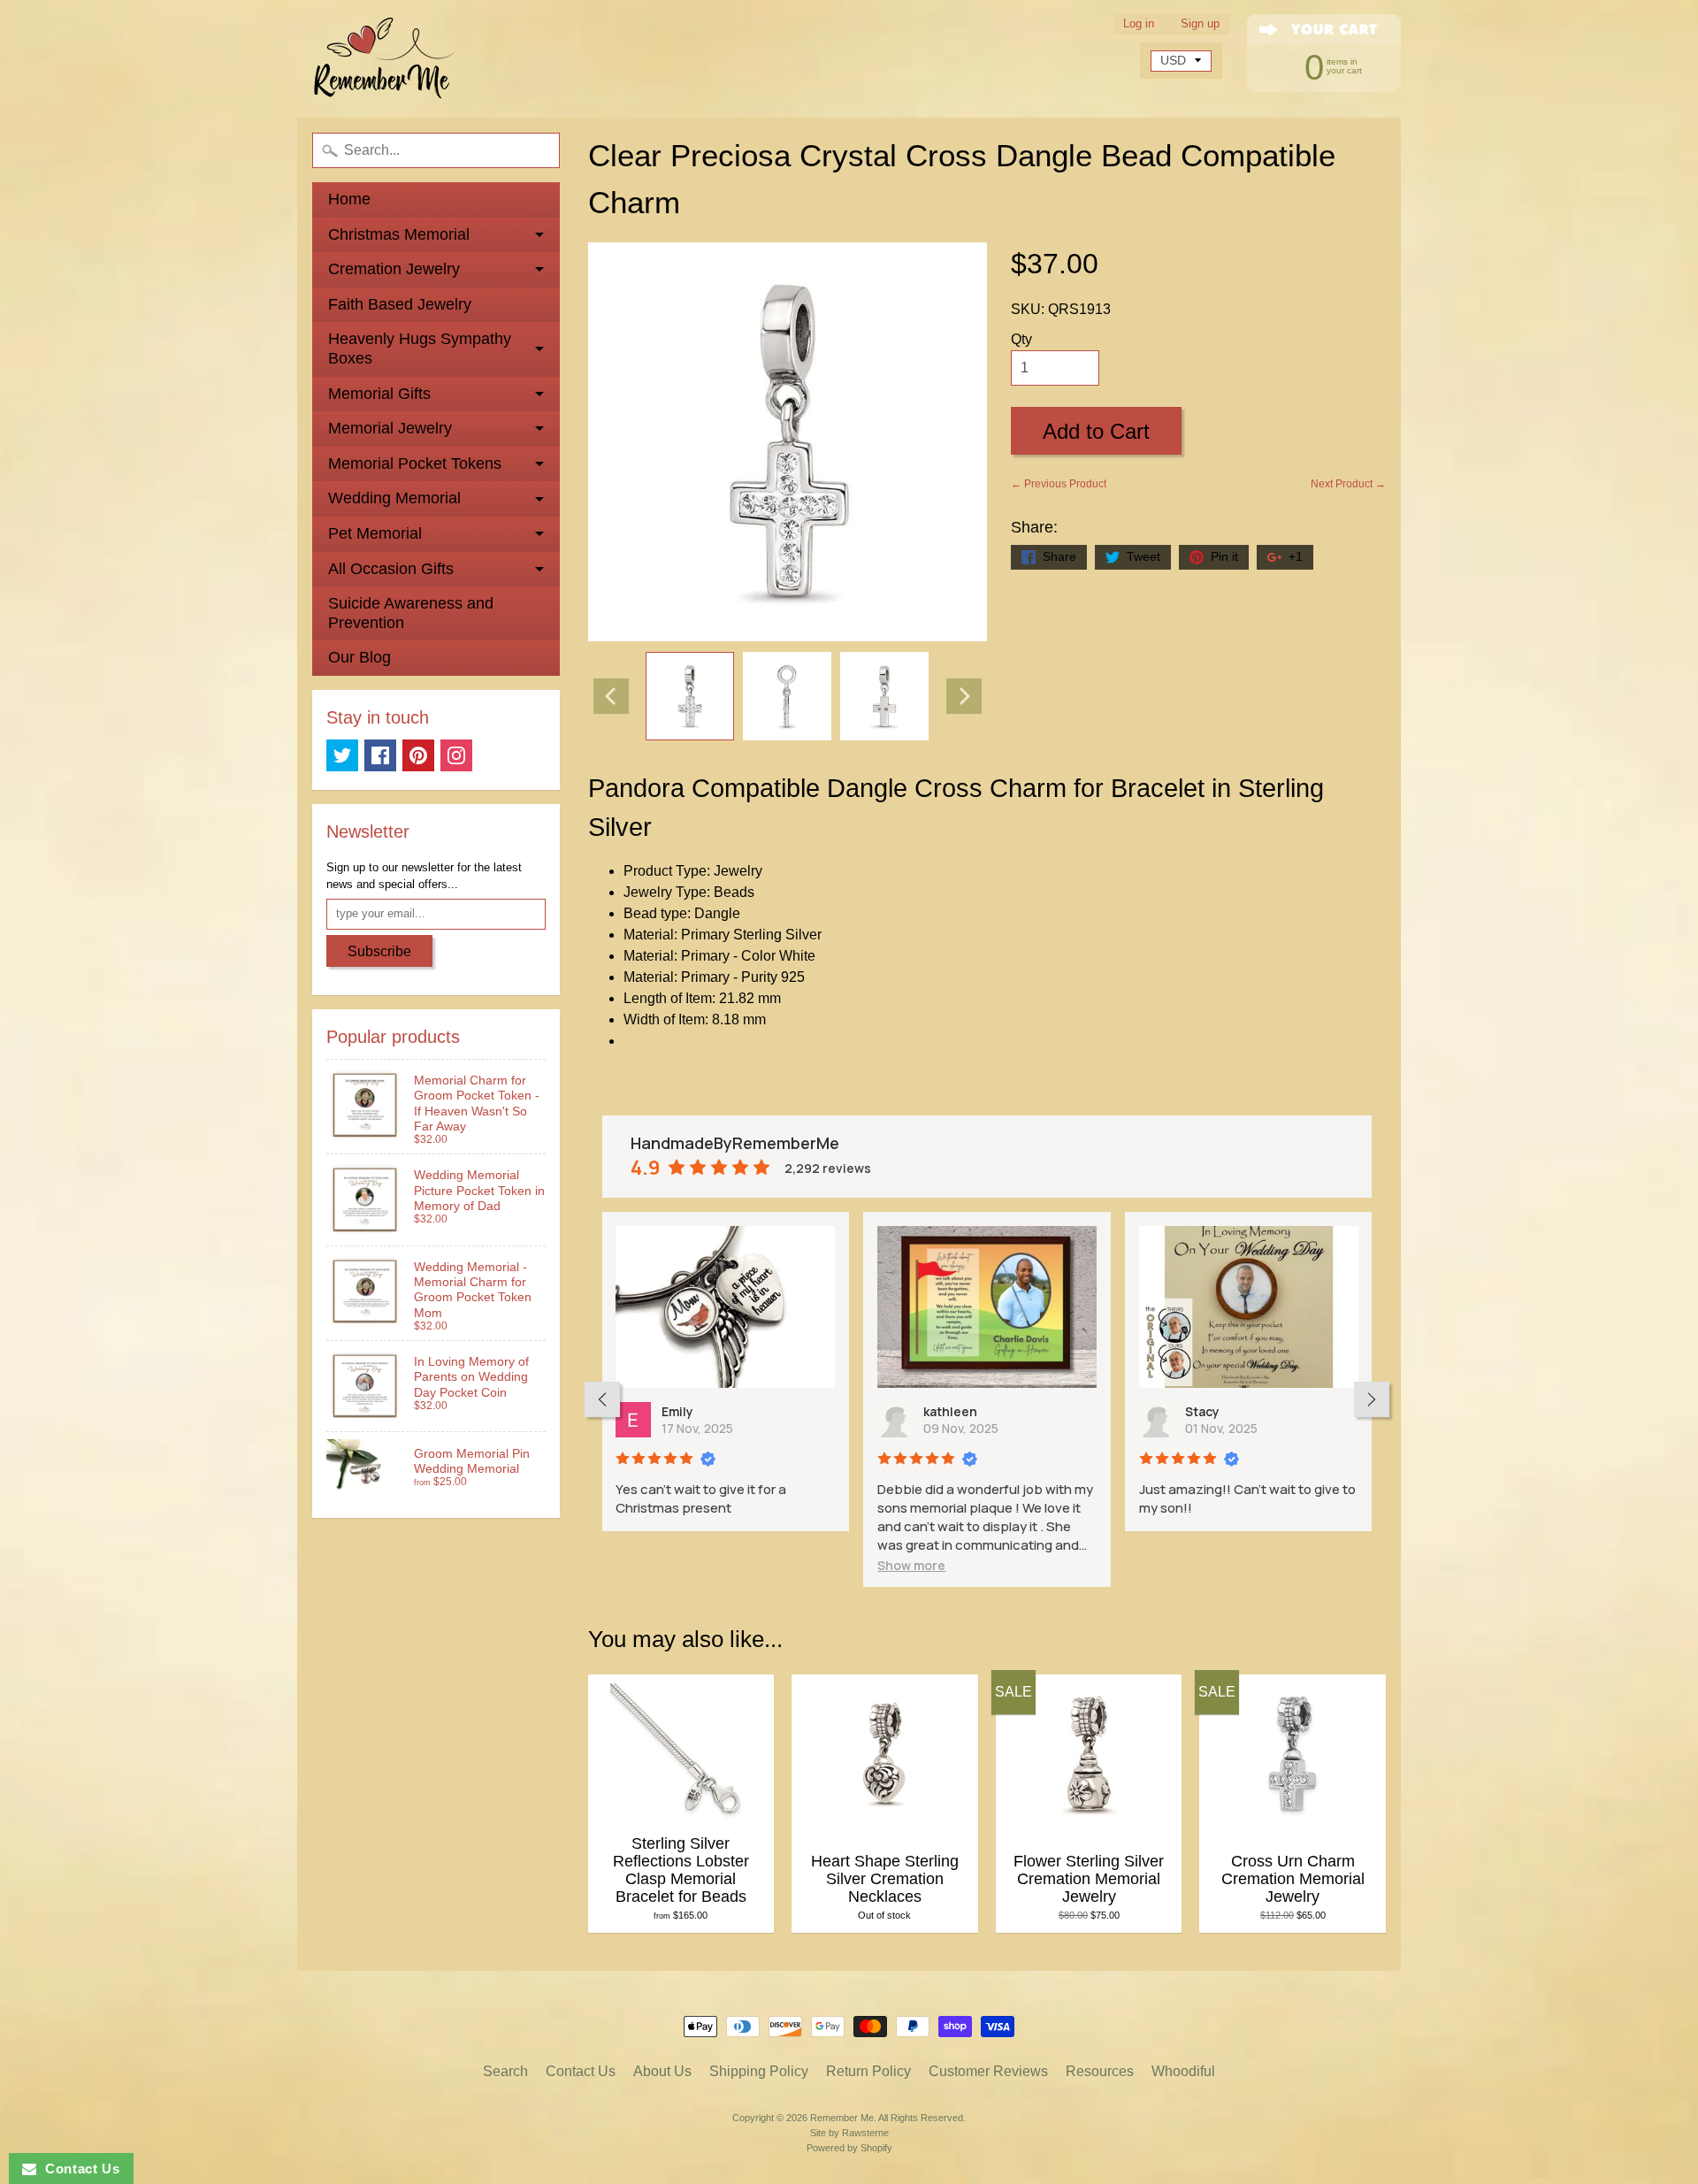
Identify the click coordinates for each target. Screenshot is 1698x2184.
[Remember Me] (386, 59)
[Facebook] (380, 755)
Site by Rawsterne (849, 2133)
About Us (662, 2071)
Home (349, 199)
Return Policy (868, 2071)
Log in (1139, 24)
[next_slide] (1372, 1399)
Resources (1100, 2071)
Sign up (1200, 24)
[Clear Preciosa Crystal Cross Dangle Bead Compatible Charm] (690, 696)
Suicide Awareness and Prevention (411, 613)
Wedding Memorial (394, 498)
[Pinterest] (418, 755)
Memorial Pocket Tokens (415, 464)
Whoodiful (1183, 2071)
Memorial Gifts (379, 394)
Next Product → (1348, 484)
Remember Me (842, 2118)
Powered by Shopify (849, 2148)
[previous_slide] (602, 1399)
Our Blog (359, 657)
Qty (1021, 339)
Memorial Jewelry (390, 428)
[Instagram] (456, 755)
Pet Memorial (375, 533)
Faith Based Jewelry (400, 304)
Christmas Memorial (399, 234)
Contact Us (581, 2071)
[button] (911, 1565)
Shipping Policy (759, 2071)
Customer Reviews (988, 2071)
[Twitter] (342, 755)
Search (505, 2071)
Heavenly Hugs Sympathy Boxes (420, 349)
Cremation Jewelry (394, 269)
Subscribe (379, 951)
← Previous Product (1059, 484)
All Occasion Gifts (391, 569)
